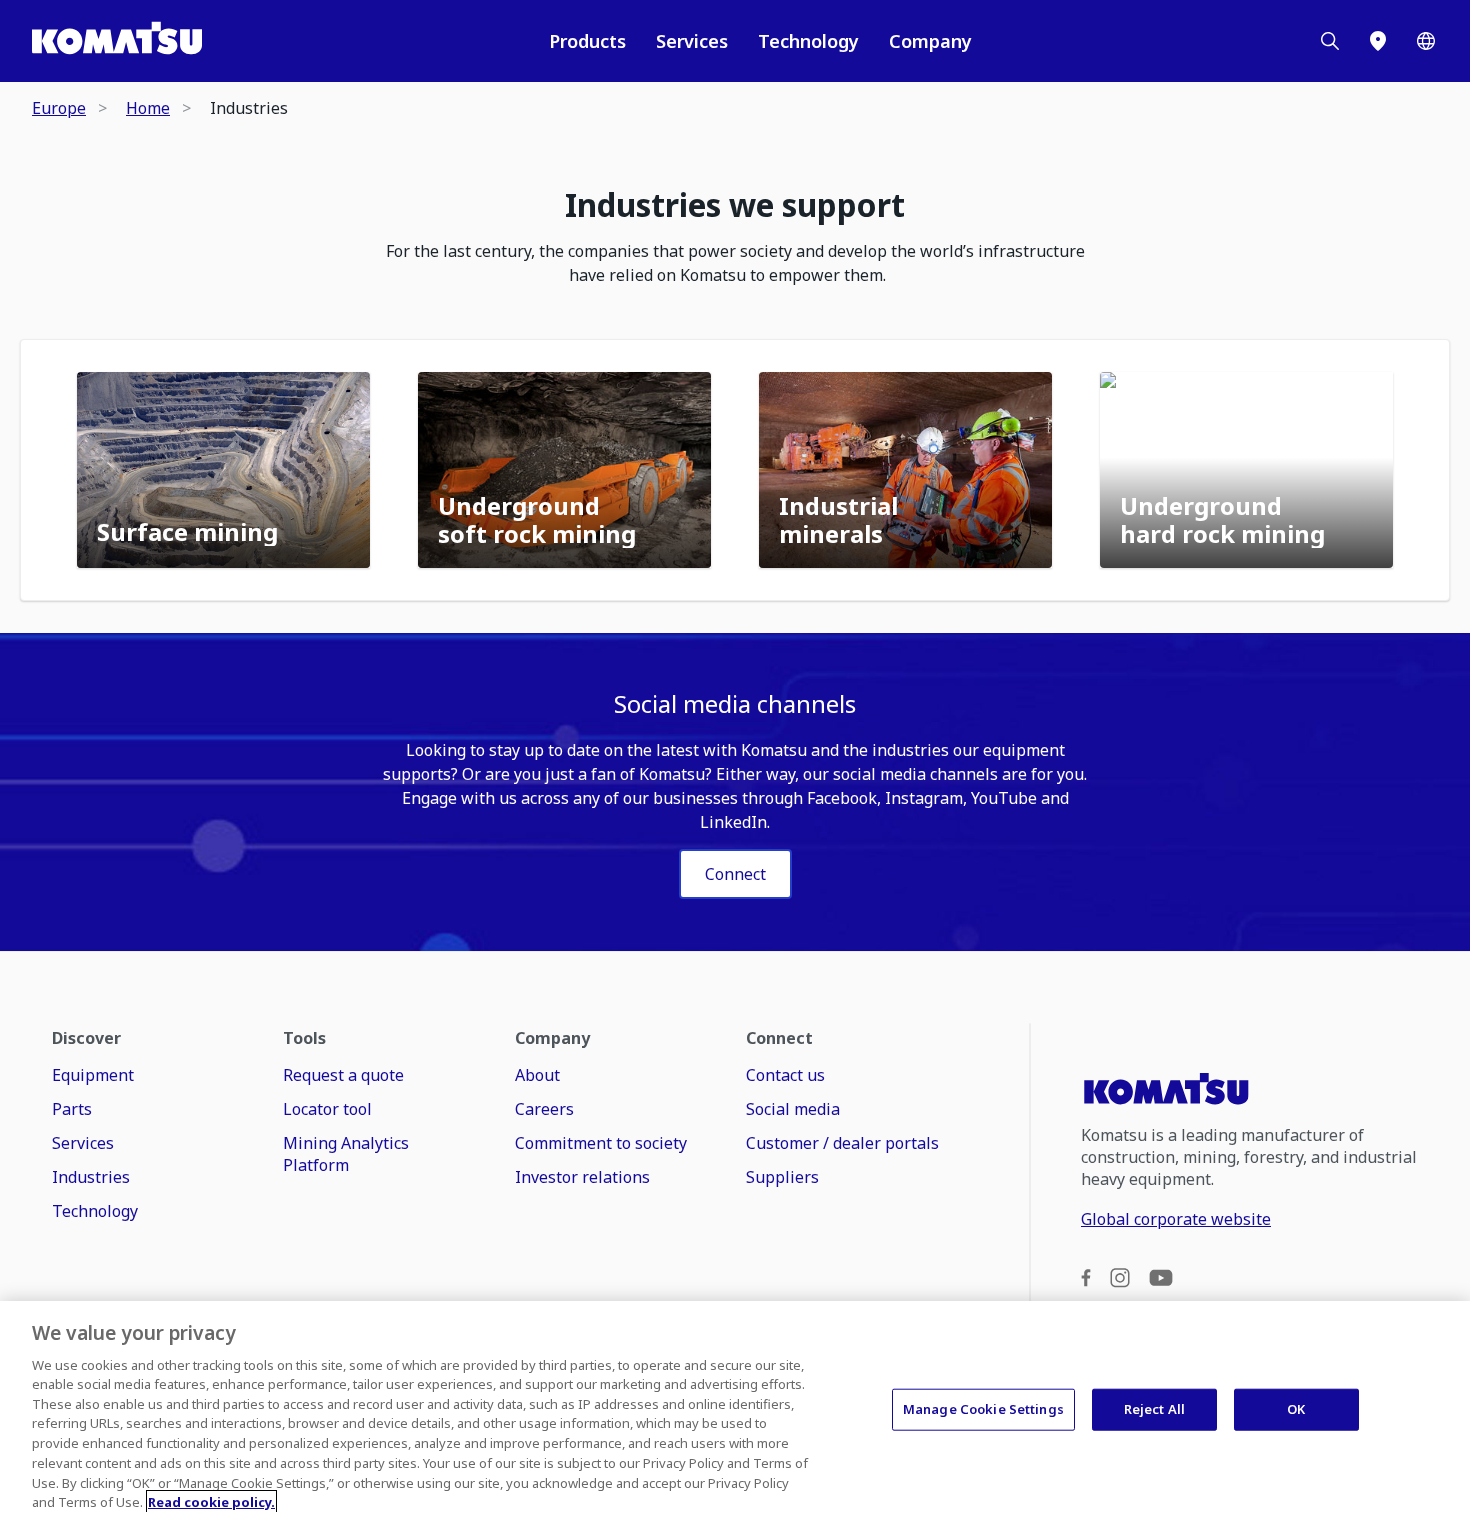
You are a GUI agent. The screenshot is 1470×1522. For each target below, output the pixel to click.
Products (587, 41)
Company (930, 41)
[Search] (1330, 41)
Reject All (1154, 1409)
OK (1296, 1409)
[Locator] (1378, 41)
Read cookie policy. (211, 1501)
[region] (735, 1411)
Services (692, 41)
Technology (808, 41)
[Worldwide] (1426, 41)
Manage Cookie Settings (983, 1409)
